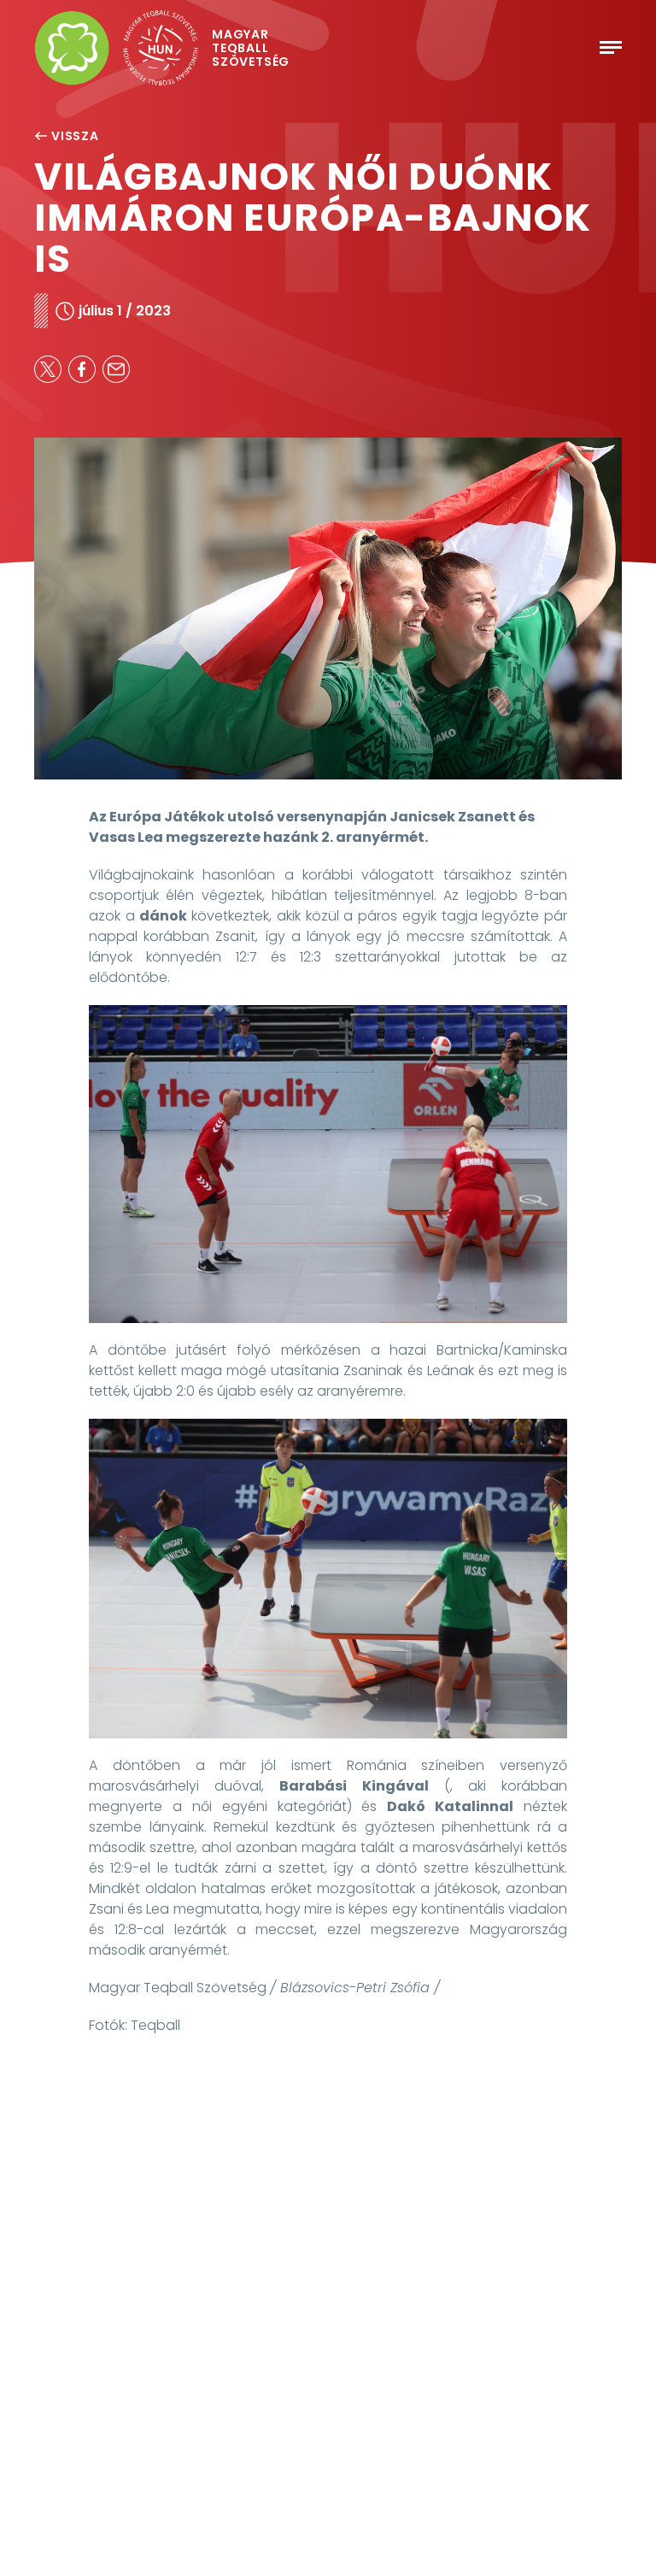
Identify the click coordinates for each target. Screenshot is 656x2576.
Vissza (75, 136)
